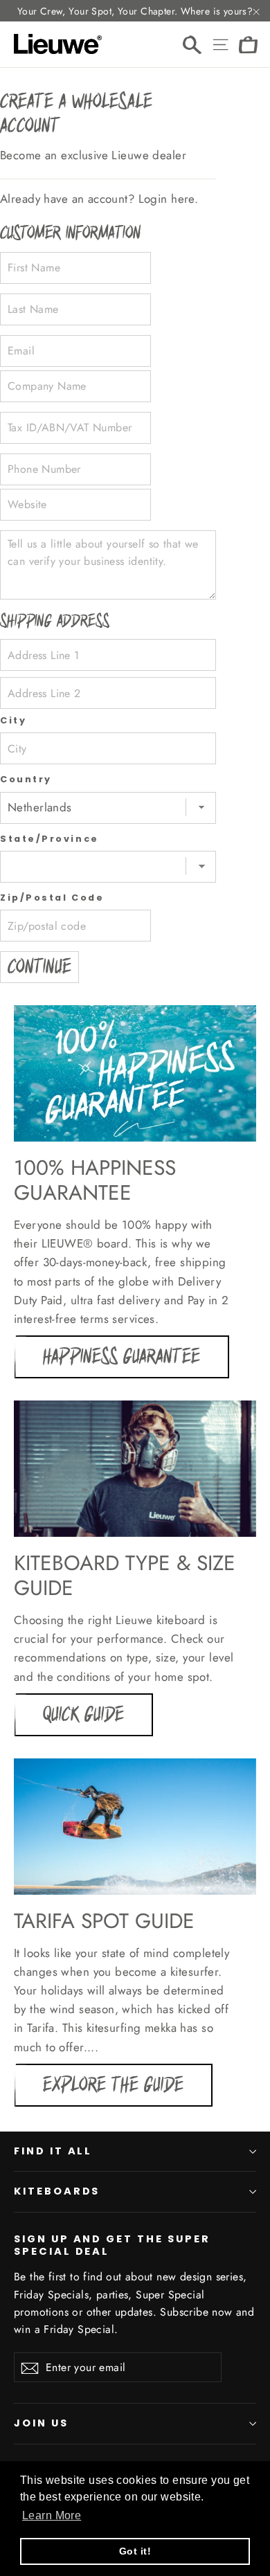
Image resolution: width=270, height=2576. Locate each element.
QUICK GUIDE (83, 1715)
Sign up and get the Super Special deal (112, 2245)
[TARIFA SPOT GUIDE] (135, 1827)
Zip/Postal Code (52, 898)
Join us (41, 2423)
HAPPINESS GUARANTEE (121, 1357)
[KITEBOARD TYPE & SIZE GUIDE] (135, 1469)
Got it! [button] (135, 2551)
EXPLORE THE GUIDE (113, 2085)
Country (26, 779)
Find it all (53, 2151)
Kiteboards (57, 2191)
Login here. (169, 199)
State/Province (49, 839)
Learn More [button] (52, 2515)
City (13, 720)
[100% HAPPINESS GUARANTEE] (135, 1073)
